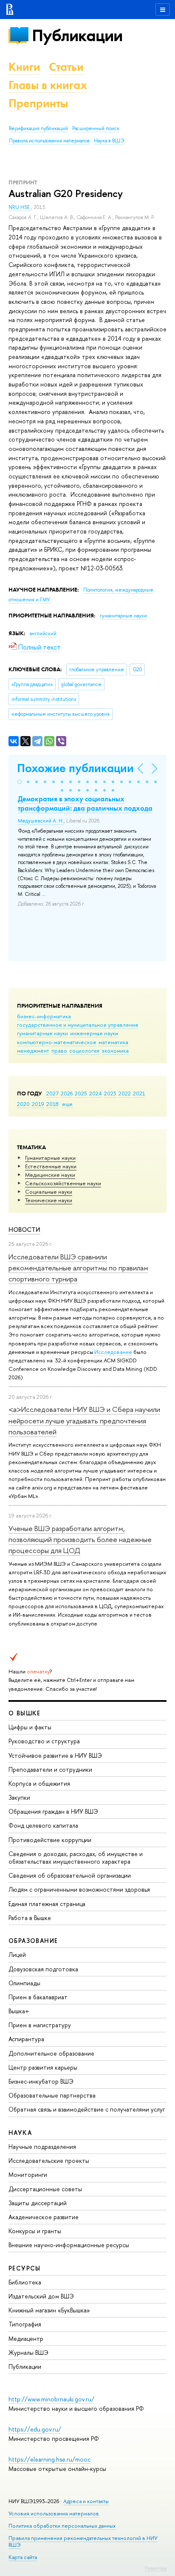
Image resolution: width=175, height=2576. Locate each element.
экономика (115, 1050)
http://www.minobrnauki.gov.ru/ (51, 2399)
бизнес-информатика (44, 1016)
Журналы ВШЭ (28, 2352)
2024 (96, 1093)
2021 (139, 1093)
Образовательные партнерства (52, 2095)
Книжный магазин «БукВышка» (49, 2310)
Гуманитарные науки (50, 1158)
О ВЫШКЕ (25, 1713)
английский (43, 634)
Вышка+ (19, 2011)
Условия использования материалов (54, 2513)
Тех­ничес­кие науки (49, 1200)
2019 (38, 1104)
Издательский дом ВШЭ (41, 2296)
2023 (110, 1093)
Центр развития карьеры (43, 2067)
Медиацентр (26, 2338)
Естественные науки (51, 1166)
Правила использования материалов (49, 141)
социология (84, 1050)
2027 (52, 1093)
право (59, 1050)
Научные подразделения (42, 2147)
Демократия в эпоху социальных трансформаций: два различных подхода (85, 803)
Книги (24, 67)
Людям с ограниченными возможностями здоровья (79, 1889)
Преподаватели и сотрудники (50, 1769)
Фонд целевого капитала (43, 1825)
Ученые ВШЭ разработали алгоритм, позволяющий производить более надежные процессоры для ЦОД (80, 1539)
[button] (20, 782)
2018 (52, 1104)
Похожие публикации (75, 768)
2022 (125, 1093)
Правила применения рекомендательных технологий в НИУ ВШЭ (83, 2541)
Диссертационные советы (45, 2189)
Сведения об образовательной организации (70, 1875)
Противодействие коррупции (50, 1840)
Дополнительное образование (51, 2053)
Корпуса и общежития (39, 1783)
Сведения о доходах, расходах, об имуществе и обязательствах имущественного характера (76, 1858)
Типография (25, 2324)
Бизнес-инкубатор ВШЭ (41, 2081)
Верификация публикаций (38, 128)
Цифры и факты (30, 1727)
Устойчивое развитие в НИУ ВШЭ (55, 1755)
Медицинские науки (50, 1175)
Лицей (17, 1955)
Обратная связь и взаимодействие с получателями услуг (87, 2109)
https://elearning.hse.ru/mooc (49, 2459)
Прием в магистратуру (40, 2025)
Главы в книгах (48, 85)
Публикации (77, 35)
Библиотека (25, 2282)
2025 (81, 1093)
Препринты (38, 103)
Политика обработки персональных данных (62, 2526)
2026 (67, 1093)
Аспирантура (26, 2039)
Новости (24, 1230)
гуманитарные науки (42, 1033)
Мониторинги (28, 2174)
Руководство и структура (44, 1741)
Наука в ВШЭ (109, 141)
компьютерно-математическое (57, 1042)
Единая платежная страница (47, 1904)
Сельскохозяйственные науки (63, 1183)
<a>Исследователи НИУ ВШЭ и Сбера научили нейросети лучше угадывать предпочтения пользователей (84, 1420)
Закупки (19, 1797)
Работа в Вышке (30, 1918)
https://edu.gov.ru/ (35, 2429)
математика (113, 1042)
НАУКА (20, 2133)
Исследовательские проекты (49, 2161)
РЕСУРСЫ (25, 2268)
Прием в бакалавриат (38, 1997)
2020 (23, 1104)
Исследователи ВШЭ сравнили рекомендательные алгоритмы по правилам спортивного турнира (78, 1268)
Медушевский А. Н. (41, 821)
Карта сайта (23, 2557)
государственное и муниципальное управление (78, 1025)
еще (67, 1104)
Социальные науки (49, 1192)
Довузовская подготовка (43, 1969)
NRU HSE (20, 207)
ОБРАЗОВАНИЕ (33, 1941)
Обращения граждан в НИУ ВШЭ (53, 1811)
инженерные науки (94, 1033)
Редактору (156, 2568)
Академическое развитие (44, 2217)
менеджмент (33, 1050)
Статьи (66, 67)
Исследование (113, 1352)
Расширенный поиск (96, 128)
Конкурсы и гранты (35, 2231)
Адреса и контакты (86, 2501)
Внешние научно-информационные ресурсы (69, 2245)
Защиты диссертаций (38, 2203)
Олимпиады (24, 1983)
